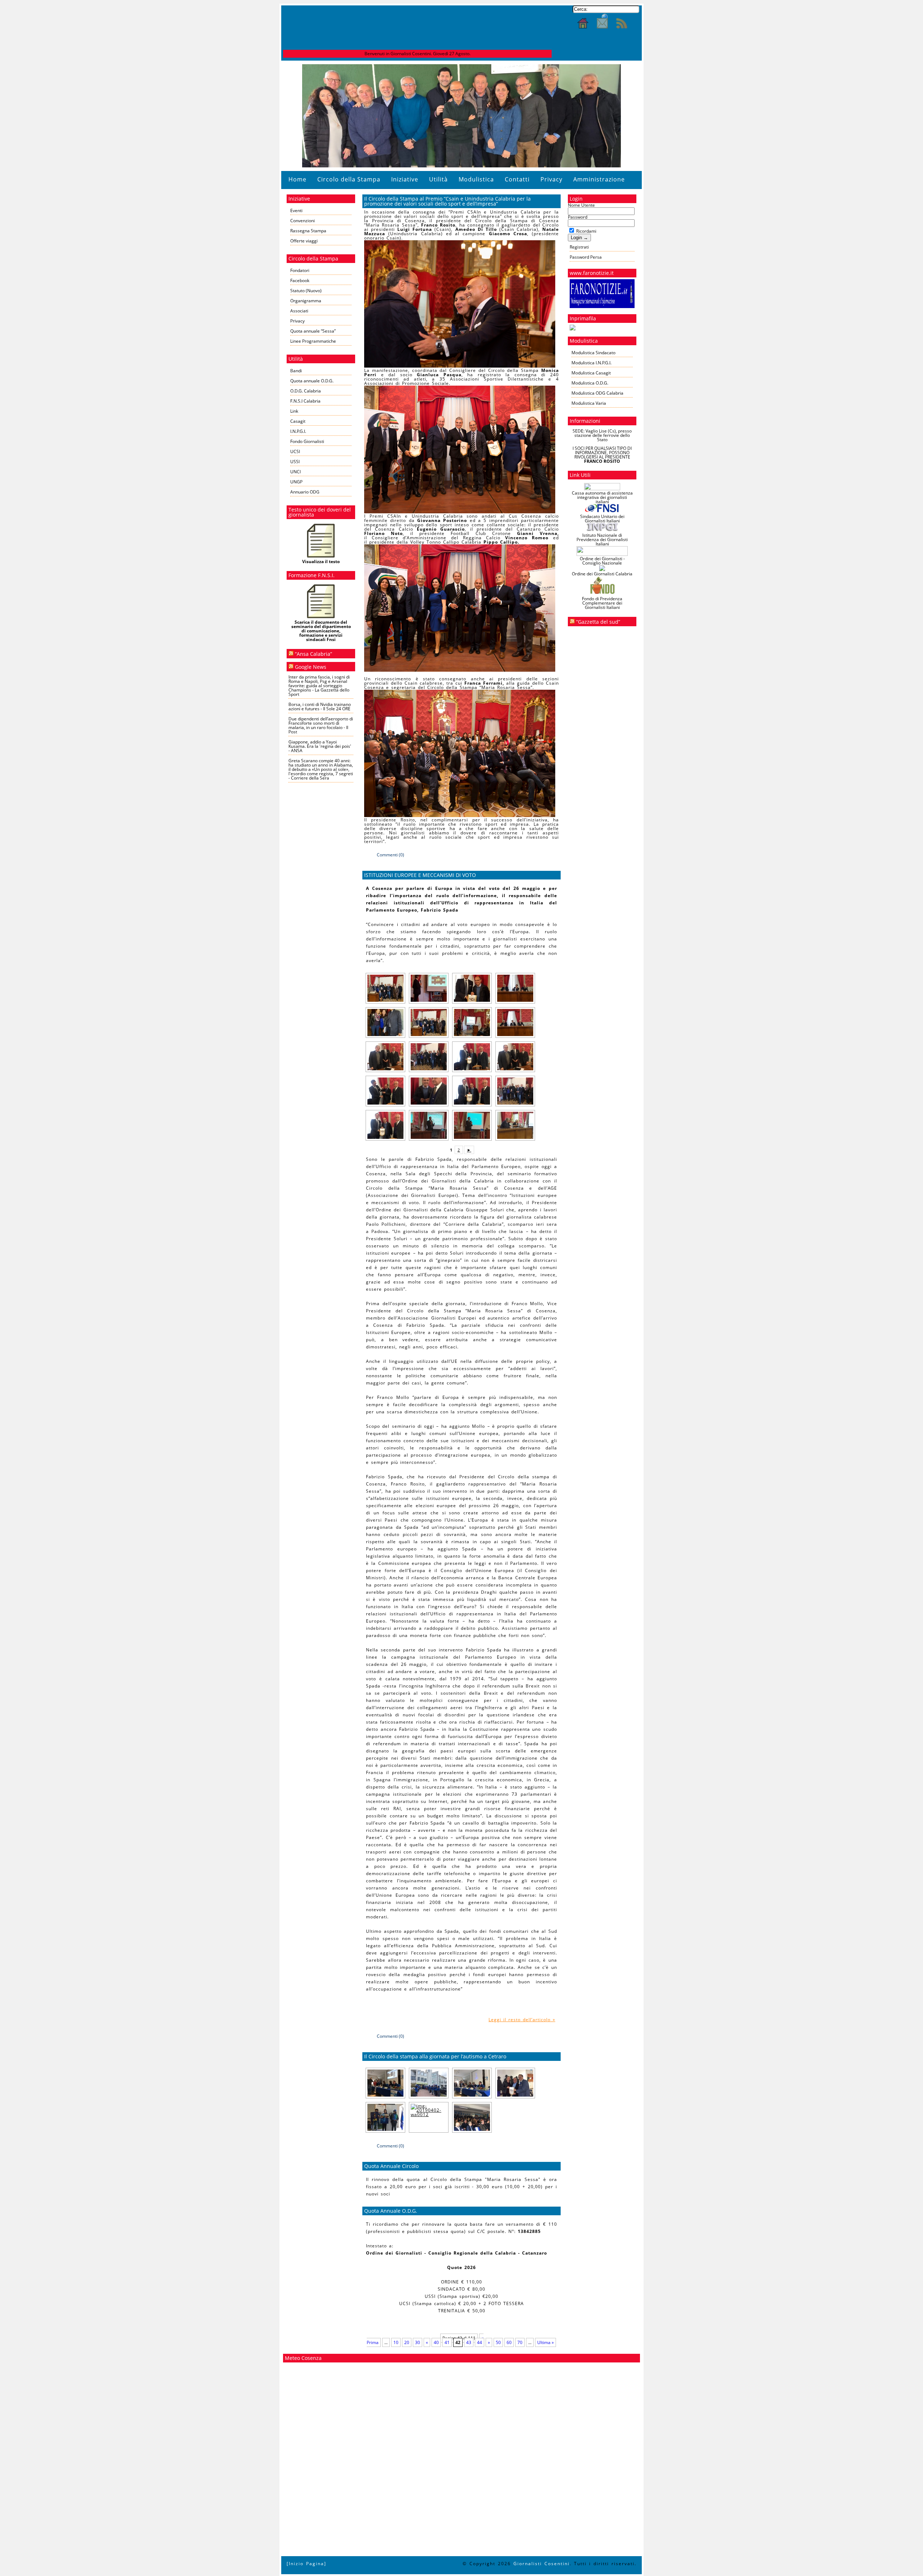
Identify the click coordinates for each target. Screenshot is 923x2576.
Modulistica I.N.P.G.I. (591, 363)
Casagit (298, 421)
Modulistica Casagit (591, 373)
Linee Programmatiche (313, 341)
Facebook (300, 280)
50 (498, 2342)
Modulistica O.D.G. (590, 383)
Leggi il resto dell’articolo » (522, 2020)
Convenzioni (302, 221)
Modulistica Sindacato (593, 353)
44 (480, 2342)
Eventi (296, 210)
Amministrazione (599, 179)
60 (509, 2342)
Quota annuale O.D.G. (312, 381)
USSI (295, 462)
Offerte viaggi (304, 241)
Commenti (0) (390, 855)
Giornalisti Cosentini (542, 2564)
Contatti (517, 179)
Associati (299, 311)
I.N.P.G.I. (298, 431)
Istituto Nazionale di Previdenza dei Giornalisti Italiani (602, 539)
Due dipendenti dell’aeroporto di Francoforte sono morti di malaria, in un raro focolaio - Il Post (321, 725)
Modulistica (476, 179)
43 (469, 2342)
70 (520, 2342)
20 (407, 2342)
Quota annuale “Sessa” (313, 331)
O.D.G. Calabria (306, 391)
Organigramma (306, 301)
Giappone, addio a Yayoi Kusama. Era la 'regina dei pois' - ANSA (320, 746)
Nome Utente (581, 205)
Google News (311, 667)
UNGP (296, 482)
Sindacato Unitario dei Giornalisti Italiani (602, 519)
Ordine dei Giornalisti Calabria (602, 574)
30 (418, 2342)
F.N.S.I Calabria (305, 401)
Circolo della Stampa (349, 179)
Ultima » (546, 2342)
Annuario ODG (305, 492)
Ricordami (586, 231)
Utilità (438, 179)
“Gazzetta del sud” (598, 622)
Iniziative (405, 179)
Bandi (296, 371)
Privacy (551, 179)
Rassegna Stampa (308, 231)
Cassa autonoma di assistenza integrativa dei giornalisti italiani (602, 497)
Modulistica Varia (589, 403)
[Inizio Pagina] (306, 2564)
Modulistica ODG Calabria (597, 393)
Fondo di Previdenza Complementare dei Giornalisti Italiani (602, 603)
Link (294, 411)
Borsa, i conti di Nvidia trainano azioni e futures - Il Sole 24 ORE (320, 706)
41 (447, 2342)
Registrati (579, 247)
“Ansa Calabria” (313, 654)
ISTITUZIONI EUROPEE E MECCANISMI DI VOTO (420, 875)
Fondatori (300, 270)
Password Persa (586, 257)
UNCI (295, 472)
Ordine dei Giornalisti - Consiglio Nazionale (602, 561)
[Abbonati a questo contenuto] (291, 654)
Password (578, 217)
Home (297, 179)
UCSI (295, 451)
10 (396, 2342)
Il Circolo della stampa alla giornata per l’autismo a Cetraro (435, 2056)
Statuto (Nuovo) (306, 291)
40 (436, 2342)
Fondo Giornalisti (307, 441)
